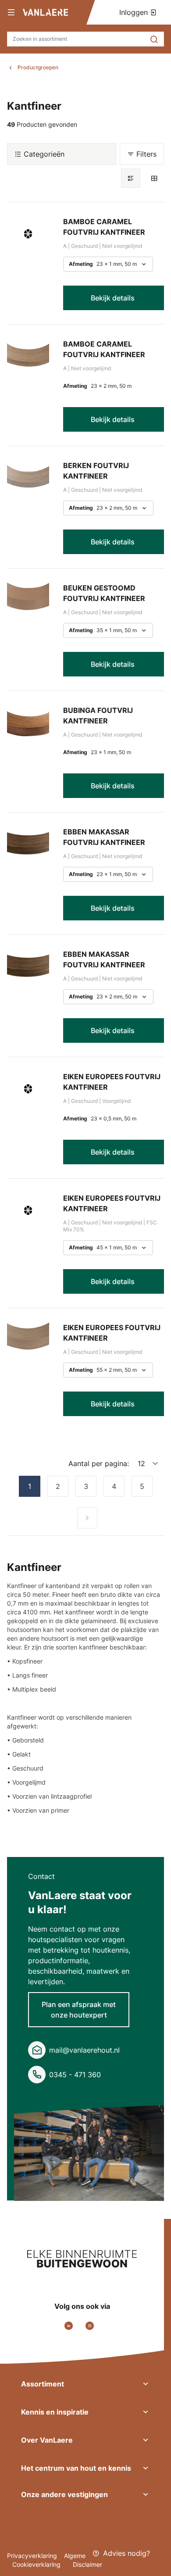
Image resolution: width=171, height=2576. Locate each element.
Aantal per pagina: (99, 1463)
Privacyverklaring (32, 2556)
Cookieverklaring (37, 2564)
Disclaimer (87, 2564)
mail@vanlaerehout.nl (84, 2050)
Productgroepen (38, 67)
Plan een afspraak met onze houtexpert (79, 2010)
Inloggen (135, 12)
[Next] (87, 1518)
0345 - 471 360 (75, 2075)
